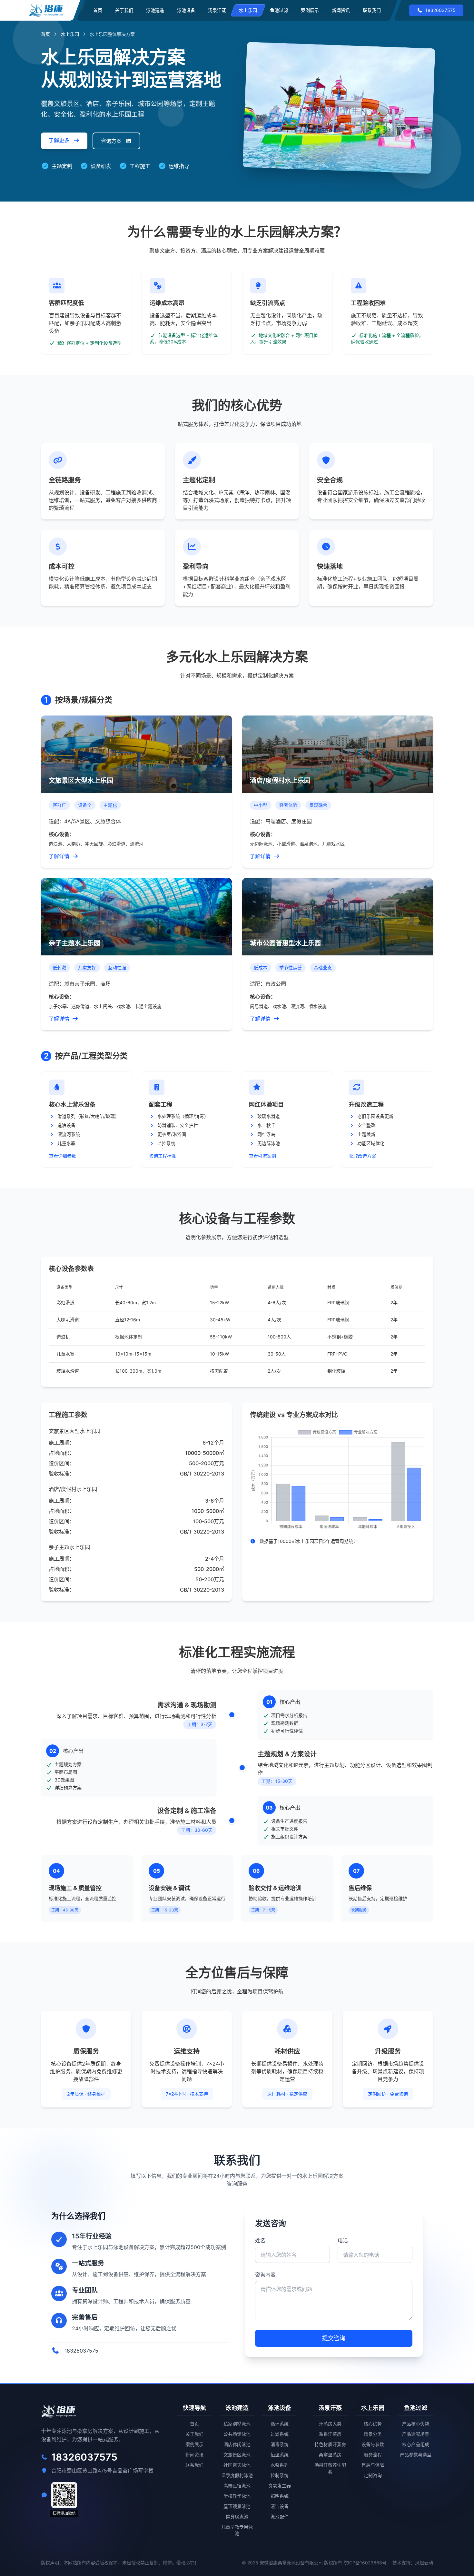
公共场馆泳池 (237, 2434)
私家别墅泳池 (237, 2424)
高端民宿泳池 (237, 2486)
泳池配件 (280, 2517)
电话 (343, 2240)
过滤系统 (280, 2434)
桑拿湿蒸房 (330, 2455)
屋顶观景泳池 (237, 2506)
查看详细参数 (63, 1156)
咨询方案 (112, 141)
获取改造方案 (362, 1156)
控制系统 (280, 2475)
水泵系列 (280, 2465)
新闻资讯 (341, 10)
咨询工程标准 (163, 1156)
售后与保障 (373, 2465)
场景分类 (373, 2434)
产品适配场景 (416, 2434)
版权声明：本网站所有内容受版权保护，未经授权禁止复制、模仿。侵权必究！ (120, 2563)
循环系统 (280, 2424)
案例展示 (310, 10)
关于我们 (124, 10)
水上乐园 (248, 10)
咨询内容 (265, 2275)
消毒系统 (280, 2444)
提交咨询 (334, 2338)
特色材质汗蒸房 (330, 2444)
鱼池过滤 (279, 10)
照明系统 (280, 2496)
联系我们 (372, 10)
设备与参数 (373, 2444)
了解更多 (60, 140)
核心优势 (373, 2424)
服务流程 (373, 2455)
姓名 (260, 2240)
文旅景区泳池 (237, 2455)
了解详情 (59, 856)
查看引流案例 (262, 1156)
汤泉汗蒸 (217, 10)
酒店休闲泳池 (237, 2444)
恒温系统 (280, 2455)
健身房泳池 (237, 2517)
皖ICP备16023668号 (365, 2563)
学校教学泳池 (237, 2496)
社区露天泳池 (237, 2465)
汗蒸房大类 (330, 2424)
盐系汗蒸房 (330, 2434)
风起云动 (424, 2563)
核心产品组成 (416, 2444)
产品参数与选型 (416, 2455)
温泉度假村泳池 (237, 2475)
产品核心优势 (416, 2424)
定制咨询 (373, 2475)
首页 (98, 10)
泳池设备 (186, 10)
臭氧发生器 (280, 2486)
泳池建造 (155, 10)
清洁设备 (280, 2506)
